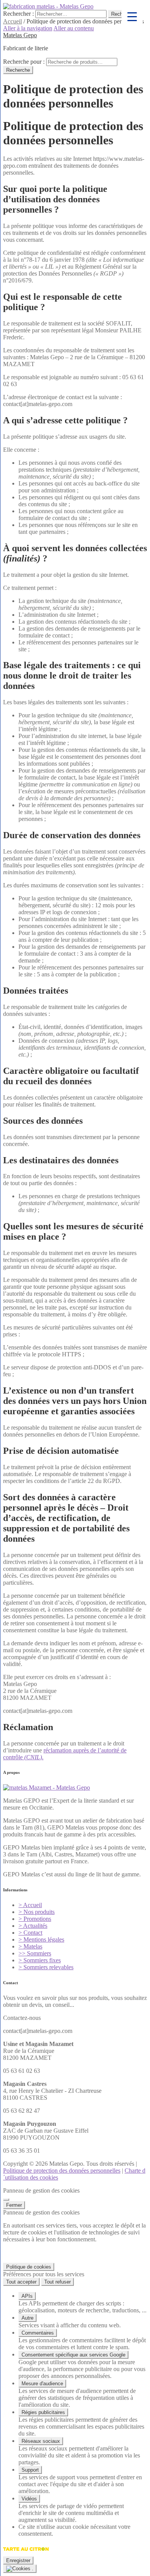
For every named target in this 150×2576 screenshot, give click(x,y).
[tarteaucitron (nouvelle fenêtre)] (26, 2553)
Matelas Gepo (20, 35)
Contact (30, 1933)
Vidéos (29, 2499)
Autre (27, 2318)
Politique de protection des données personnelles (62, 2171)
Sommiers (35, 1953)
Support (30, 2470)
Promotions (35, 1919)
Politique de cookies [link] (29, 2267)
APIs (27, 2296)
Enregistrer (18, 2560)
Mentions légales (41, 1939)
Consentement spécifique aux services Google (73, 2355)
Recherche (18, 70)
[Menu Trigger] (132, 16)
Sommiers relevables (46, 1967)
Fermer (14, 2205)
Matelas (30, 1946)
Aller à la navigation (28, 28)
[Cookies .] (20, 2569)
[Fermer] (6, 2200)
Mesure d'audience (42, 2384)
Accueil (12, 21)
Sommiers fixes (40, 1960)
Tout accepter (21, 2282)
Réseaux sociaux (41, 2441)
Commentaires (38, 2333)
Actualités (33, 1926)
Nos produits (37, 1912)
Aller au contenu (74, 28)
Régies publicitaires (43, 2412)
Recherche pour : (24, 62)
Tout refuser (57, 2282)
